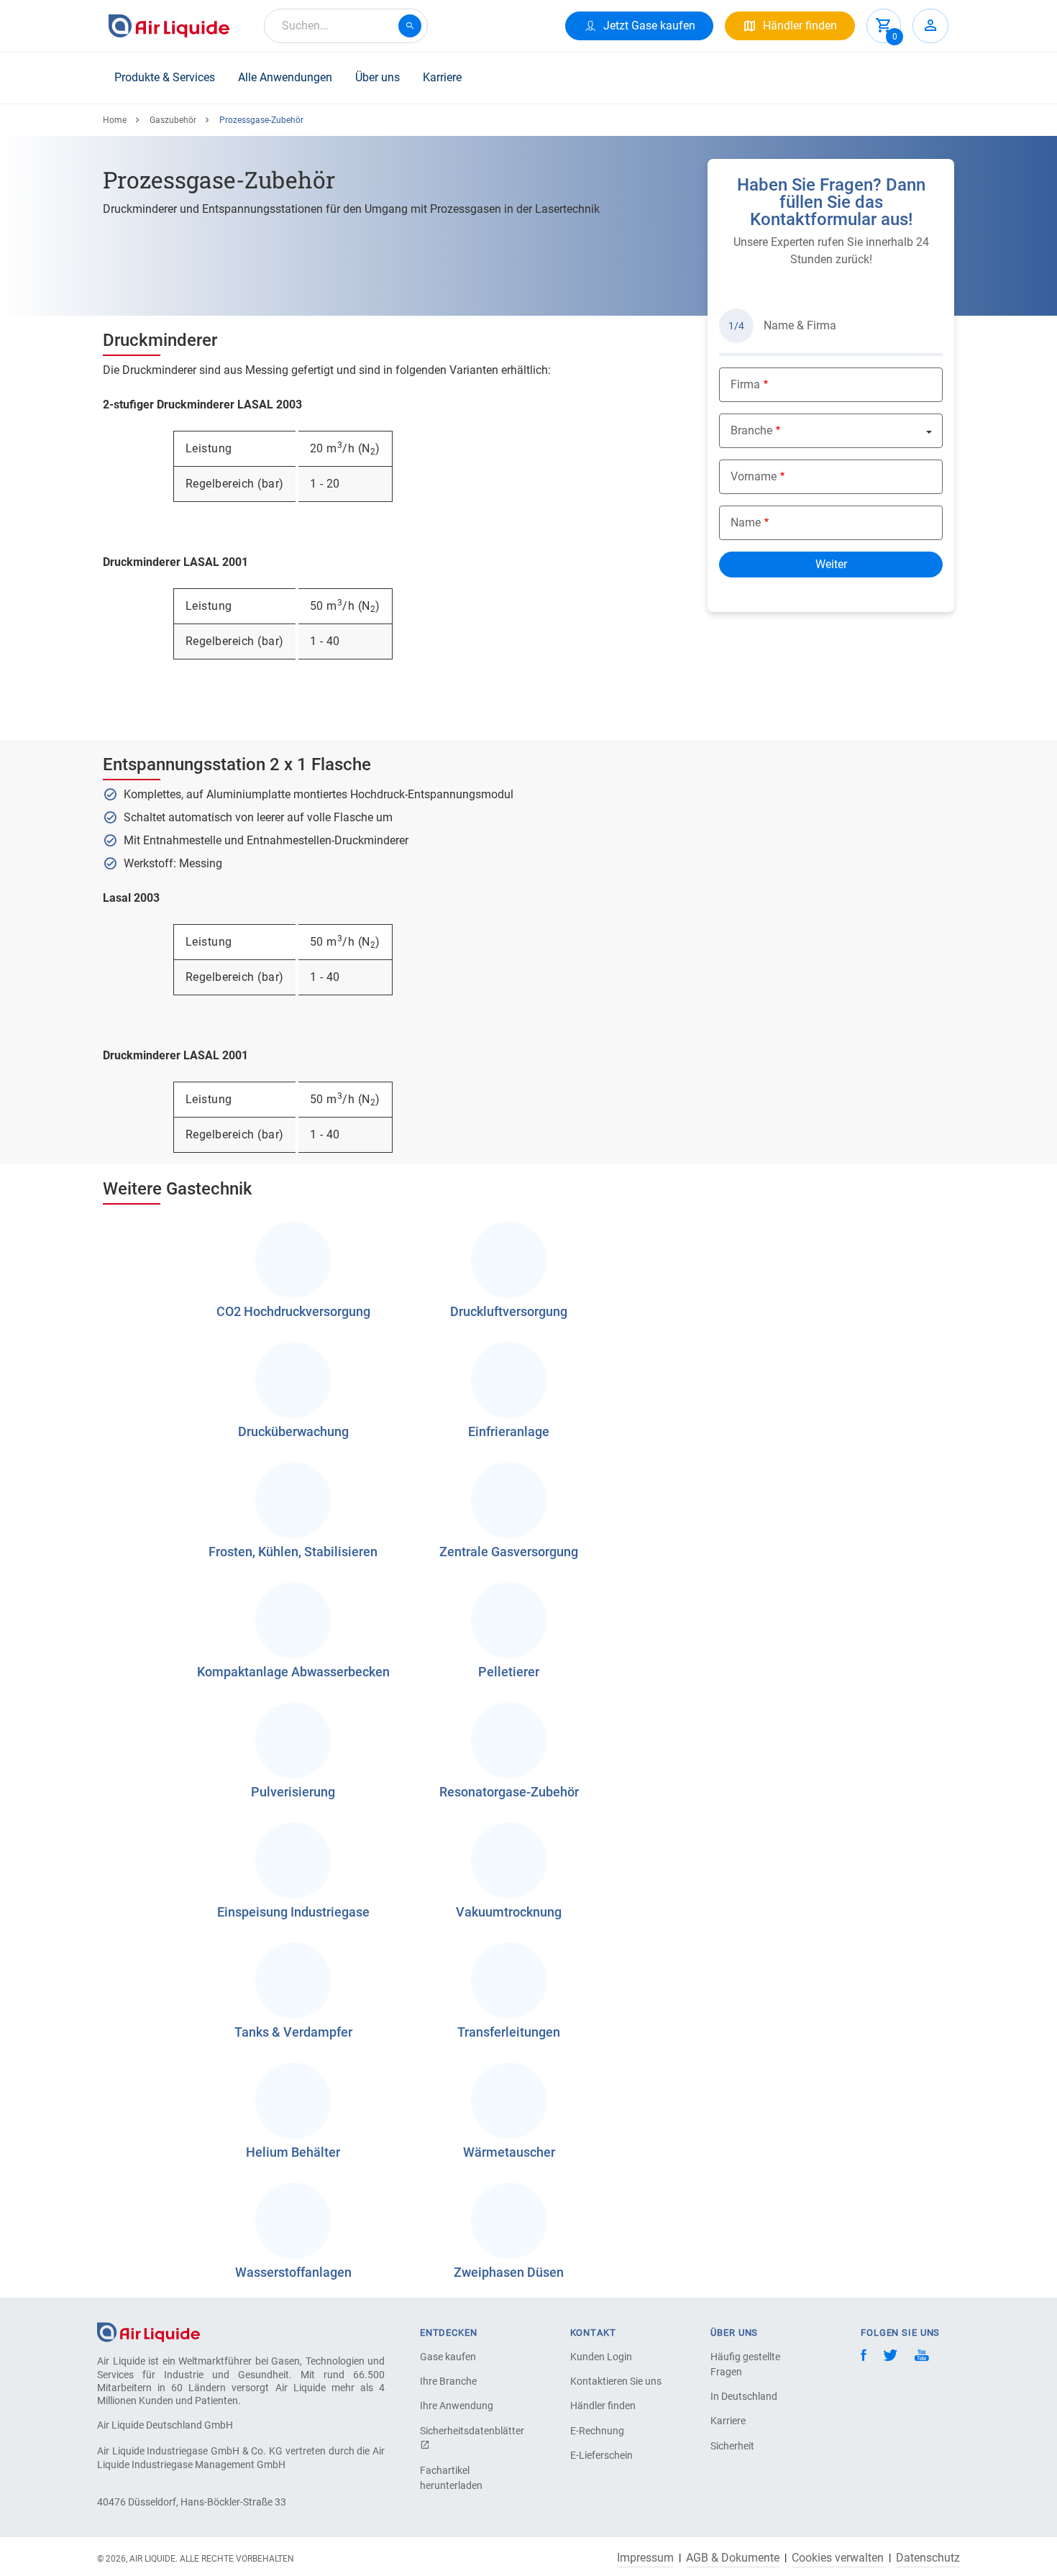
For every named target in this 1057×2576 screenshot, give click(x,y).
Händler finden (603, 2406)
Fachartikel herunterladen (451, 2478)
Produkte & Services (165, 77)
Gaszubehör (173, 120)
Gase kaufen (448, 2357)
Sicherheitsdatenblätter (470, 2431)
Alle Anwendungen (285, 77)
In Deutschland (744, 2396)
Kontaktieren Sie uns (616, 2381)
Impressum (645, 2558)
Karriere (442, 77)
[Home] (148, 2332)
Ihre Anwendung (457, 2406)
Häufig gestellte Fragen (745, 2364)
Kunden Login (601, 2357)
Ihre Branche (448, 2381)
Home (115, 120)
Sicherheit (732, 2446)
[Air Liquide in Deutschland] (169, 26)
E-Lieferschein (601, 2455)
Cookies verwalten (838, 2558)
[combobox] (346, 26)
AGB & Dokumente (733, 2558)
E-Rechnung (597, 2431)
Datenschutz (928, 2558)
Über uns (377, 77)
